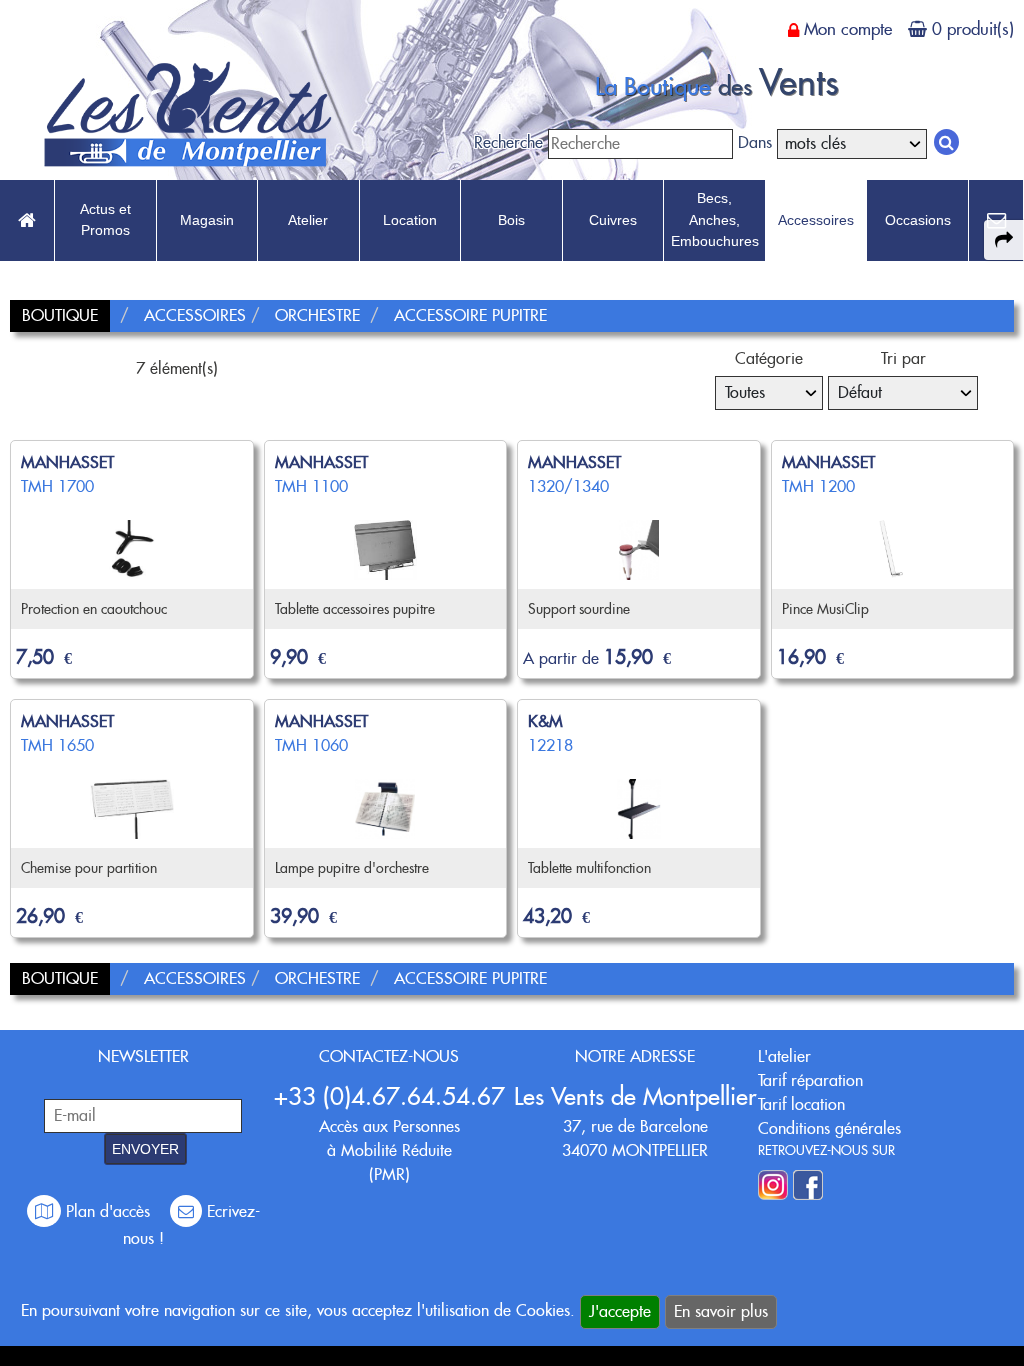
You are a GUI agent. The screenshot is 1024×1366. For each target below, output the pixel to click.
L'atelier (784, 1056)
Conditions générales (829, 1128)
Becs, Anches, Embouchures (715, 219)
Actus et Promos (105, 220)
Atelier (308, 220)
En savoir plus (721, 1311)
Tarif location (801, 1104)
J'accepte (620, 1311)
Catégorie (769, 358)
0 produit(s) (973, 29)
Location (410, 220)
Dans (755, 142)
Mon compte (848, 29)
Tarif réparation (810, 1080)
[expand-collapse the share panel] (1004, 240)
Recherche (508, 142)
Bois (511, 220)
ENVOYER (145, 1149)
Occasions (918, 220)
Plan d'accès (108, 1211)
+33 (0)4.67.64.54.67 (389, 1096)
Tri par (903, 358)
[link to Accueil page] (27, 221)
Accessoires (816, 220)
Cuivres (613, 220)
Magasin (207, 220)
